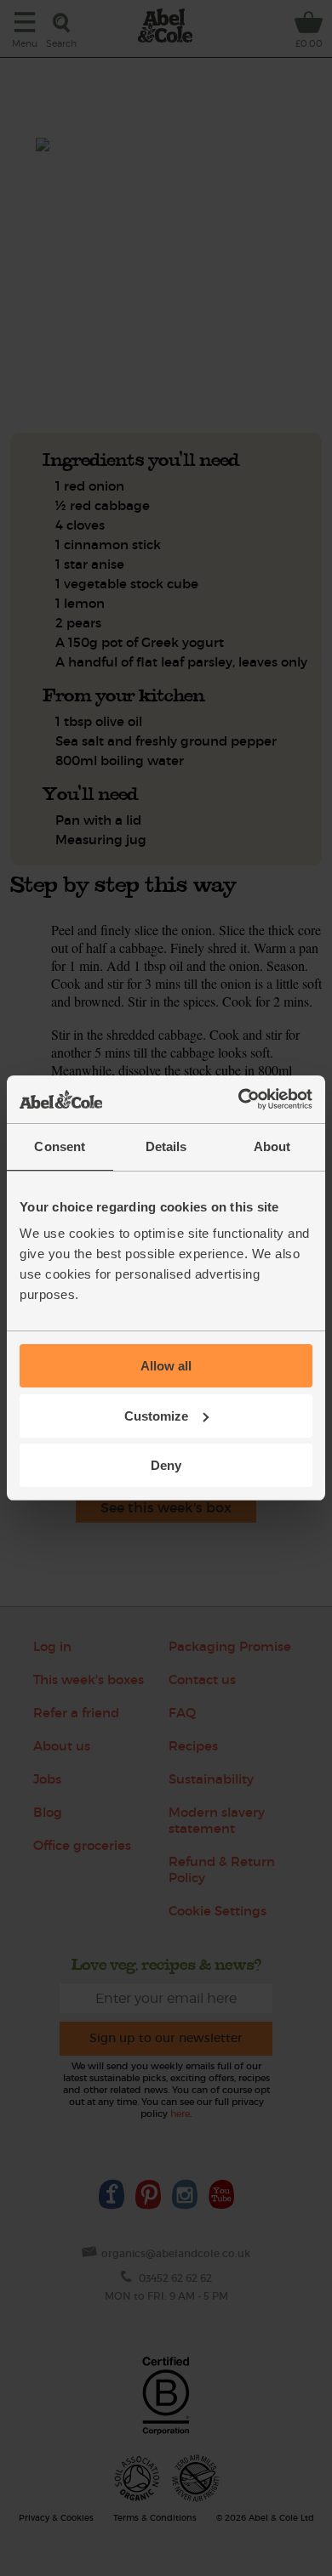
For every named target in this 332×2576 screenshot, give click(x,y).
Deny (166, 1465)
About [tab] (272, 1146)
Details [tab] (166, 1146)
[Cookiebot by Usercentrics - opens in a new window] (239, 1099)
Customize (156, 1416)
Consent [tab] (60, 1146)
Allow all (166, 1366)
